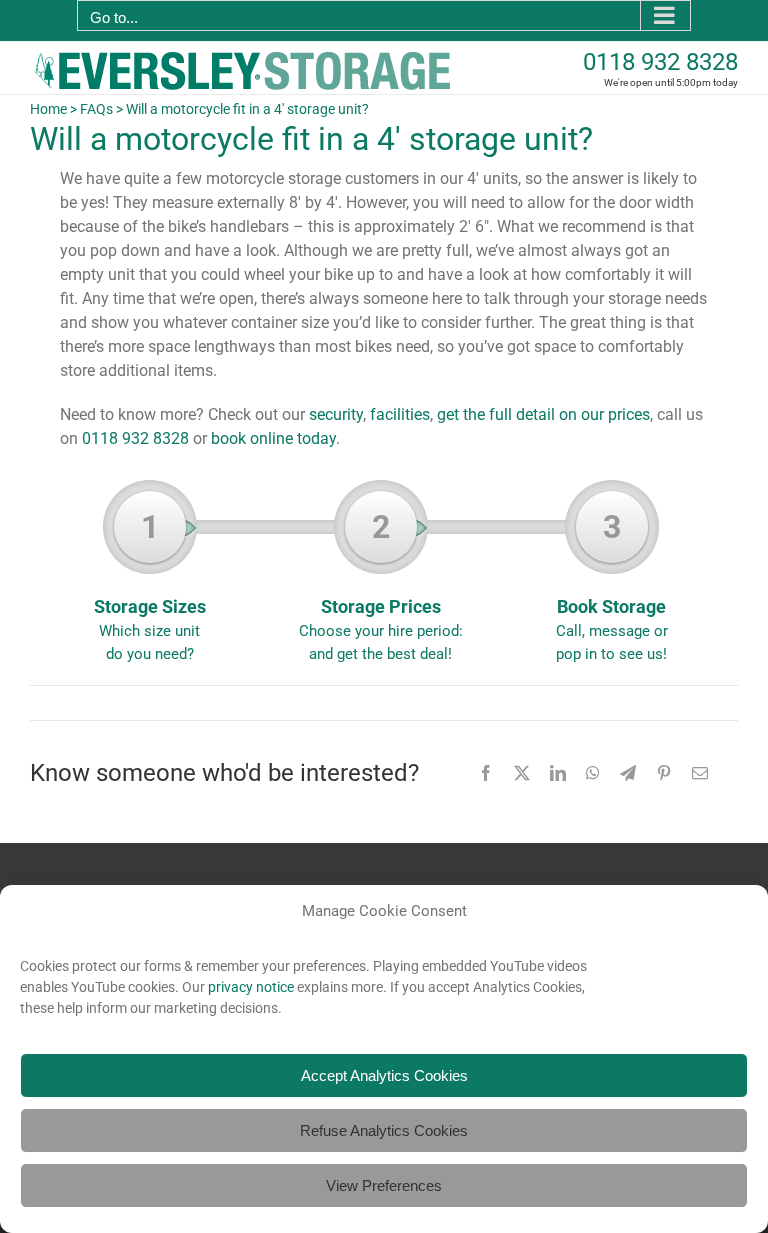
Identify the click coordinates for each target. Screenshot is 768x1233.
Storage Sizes (150, 585)
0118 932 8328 (660, 62)
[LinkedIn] (558, 773)
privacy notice (251, 987)
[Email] (700, 773)
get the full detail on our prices (543, 414)
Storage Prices (381, 585)
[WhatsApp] (593, 773)
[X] (522, 773)
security (336, 414)
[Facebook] (486, 773)
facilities (400, 414)
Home (48, 109)
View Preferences (384, 1185)
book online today (273, 438)
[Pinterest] (664, 773)
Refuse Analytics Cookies (384, 1130)
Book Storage (612, 585)
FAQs (96, 109)
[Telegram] (628, 773)
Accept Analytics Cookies (384, 1075)
